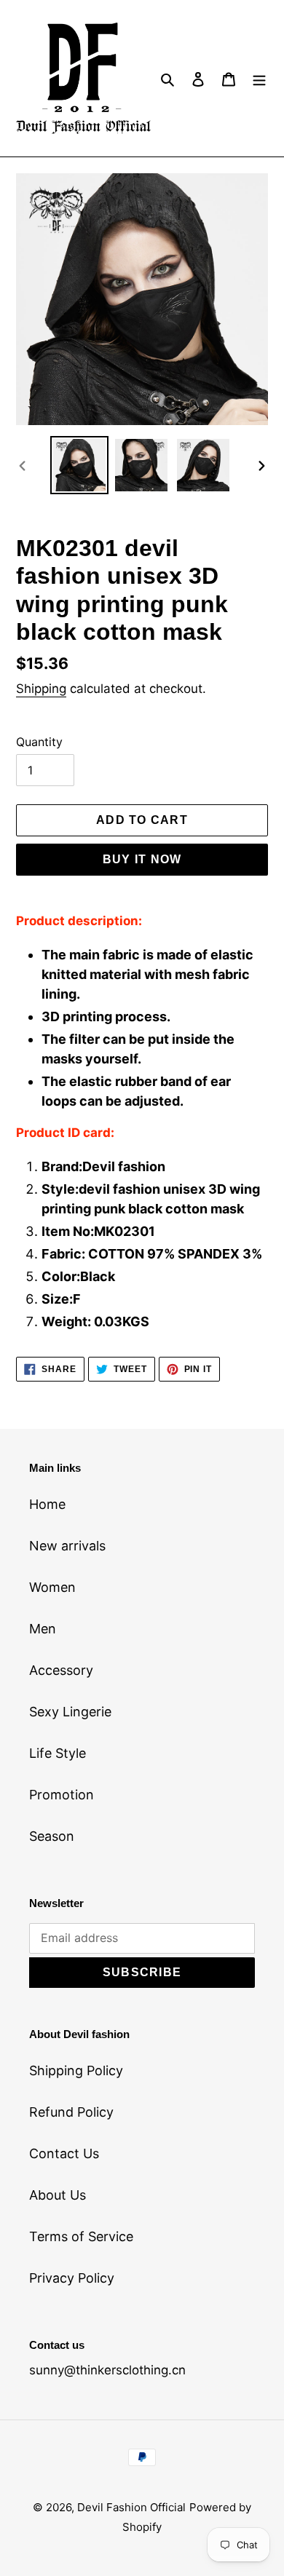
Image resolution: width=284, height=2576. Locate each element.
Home (47, 1504)
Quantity (39, 742)
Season (52, 1836)
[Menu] (259, 78)
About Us (58, 2195)
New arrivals (67, 1546)
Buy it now (142, 859)
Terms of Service (81, 2236)
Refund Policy (71, 2112)
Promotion (62, 1795)
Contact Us (64, 2153)
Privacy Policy (72, 2278)
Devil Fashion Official (131, 2507)
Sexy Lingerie (70, 1712)
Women (52, 1587)
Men (43, 1629)
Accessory (61, 1670)
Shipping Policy (76, 2070)
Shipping (41, 689)
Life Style (58, 1753)
